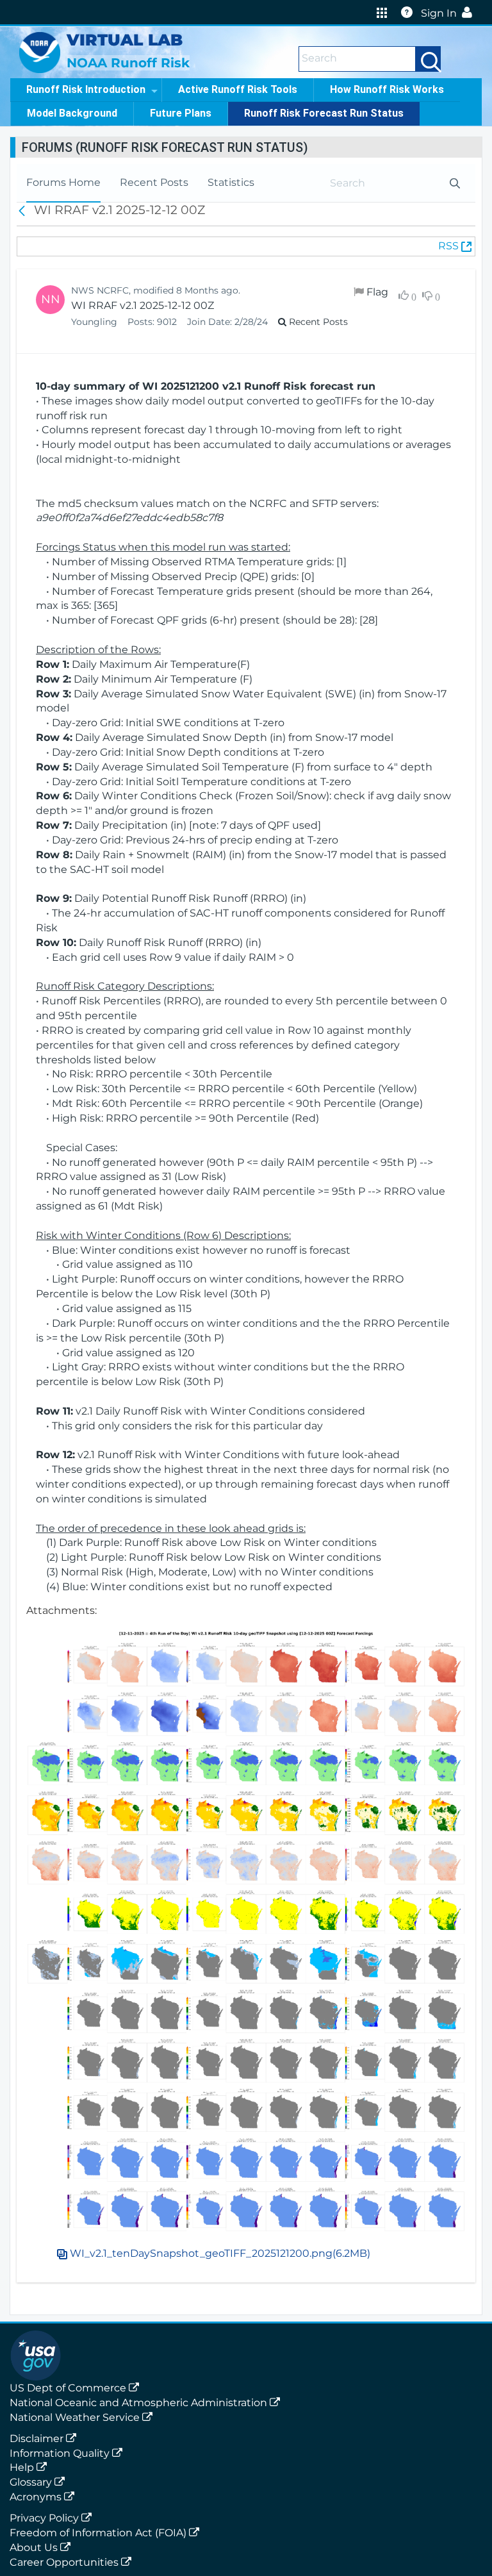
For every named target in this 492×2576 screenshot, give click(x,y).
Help (23, 2467)
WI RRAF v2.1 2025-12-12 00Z (143, 305)
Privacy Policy (45, 2518)
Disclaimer (38, 2439)
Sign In (439, 13)
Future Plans (181, 113)
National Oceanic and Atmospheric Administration (140, 2403)
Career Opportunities (65, 2562)
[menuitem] (63, 183)
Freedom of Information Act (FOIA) (99, 2533)
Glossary (32, 2482)
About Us (35, 2547)
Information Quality (61, 2453)
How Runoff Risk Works (387, 89)
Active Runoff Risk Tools (238, 89)
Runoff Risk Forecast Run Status (324, 113)
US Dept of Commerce (69, 2388)
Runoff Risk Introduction (86, 89)
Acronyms (37, 2497)
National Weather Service (76, 2417)
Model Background (72, 113)
